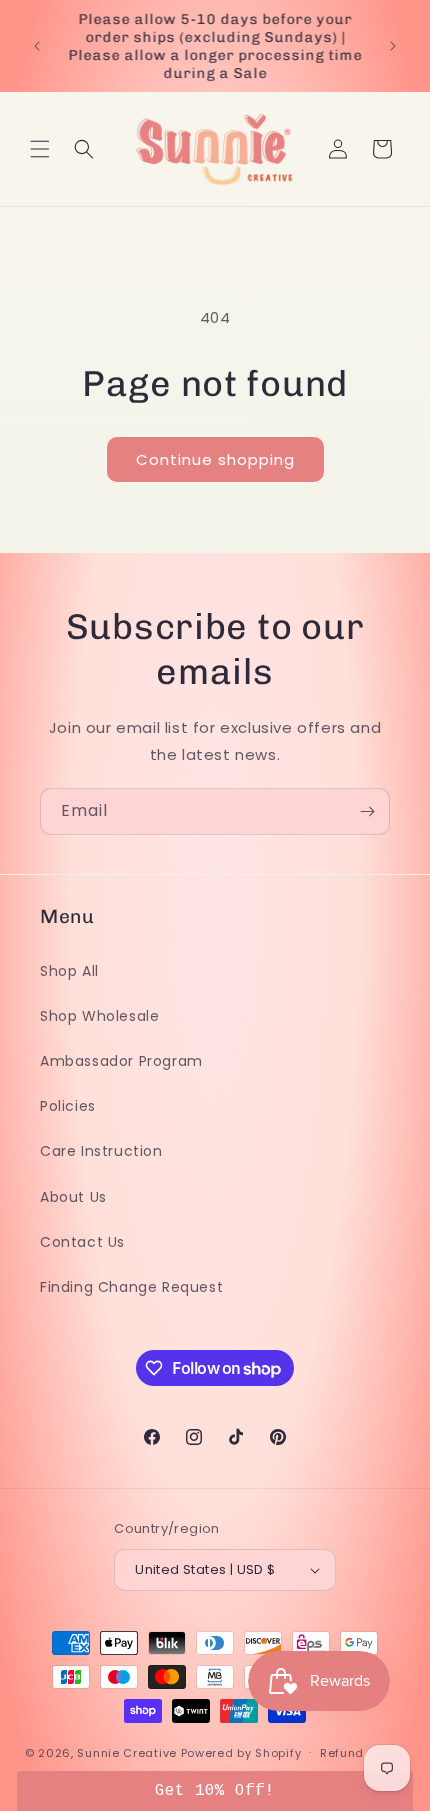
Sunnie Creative (127, 1752)
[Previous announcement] (37, 46)
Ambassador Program (121, 1061)
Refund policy (362, 1753)
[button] (40, 149)
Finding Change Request (131, 1287)
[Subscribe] (367, 811)
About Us (73, 1197)
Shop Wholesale (99, 1016)
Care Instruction (101, 1151)
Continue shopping (215, 459)
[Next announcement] (393, 46)
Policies (68, 1106)
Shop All (69, 971)
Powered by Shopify (241, 1752)
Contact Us (82, 1242)
